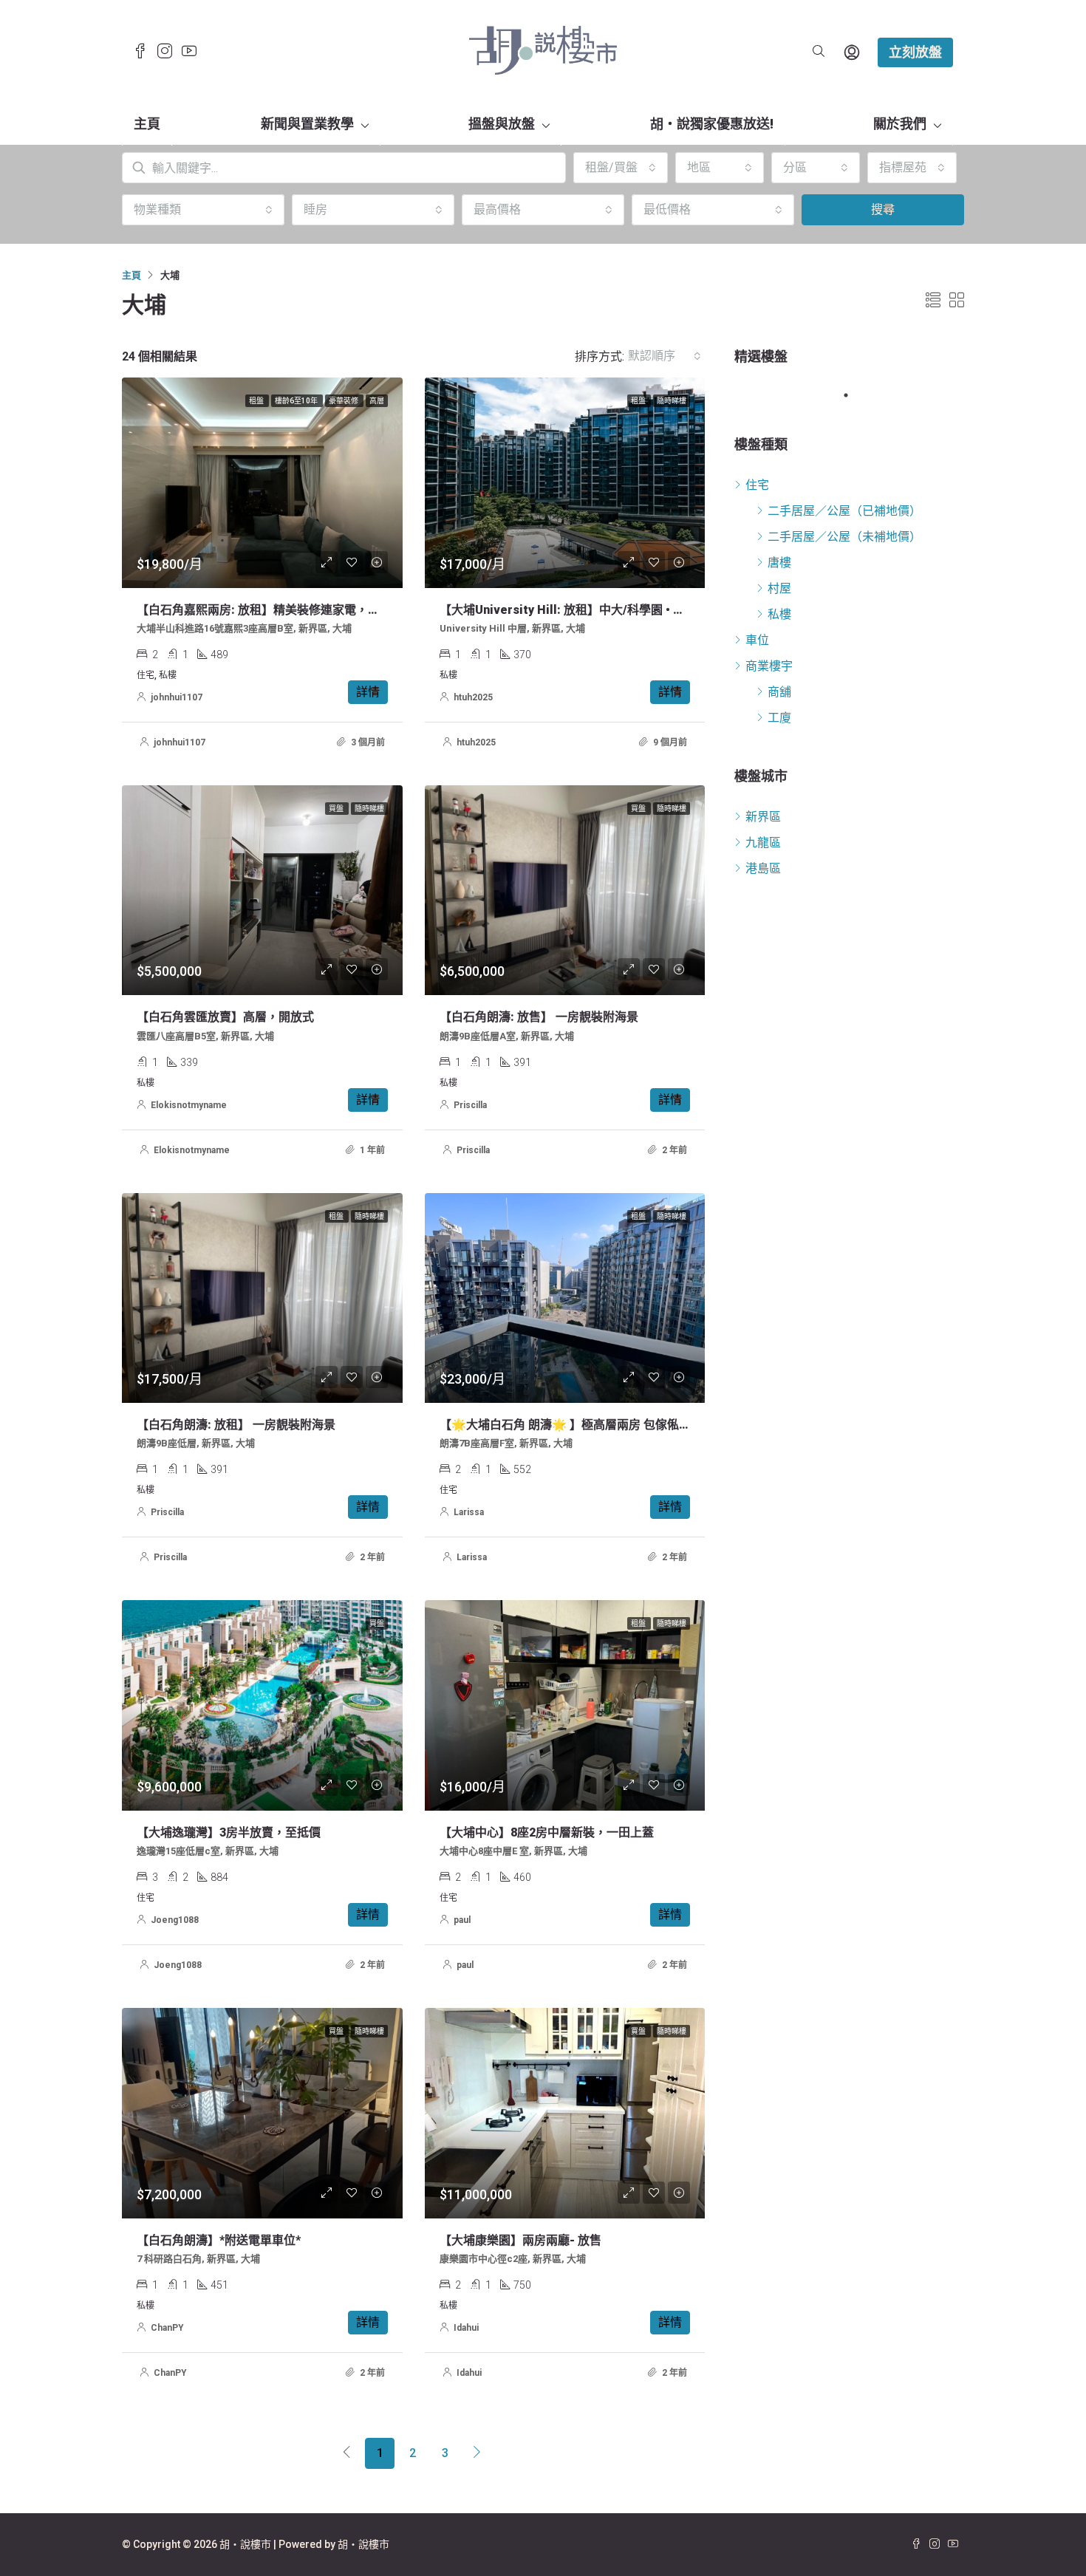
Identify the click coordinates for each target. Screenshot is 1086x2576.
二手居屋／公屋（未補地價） (844, 537)
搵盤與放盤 (502, 124)
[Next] (477, 2453)
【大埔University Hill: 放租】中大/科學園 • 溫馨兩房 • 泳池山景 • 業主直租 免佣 (651, 610)
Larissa (469, 1512)
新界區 (763, 817)
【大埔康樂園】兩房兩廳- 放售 (520, 2240)
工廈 (779, 718)
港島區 (763, 868)
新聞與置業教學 (307, 124)
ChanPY (167, 2328)
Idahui (466, 2328)
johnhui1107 (177, 697)
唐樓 (779, 563)
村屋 (779, 588)
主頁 (147, 124)
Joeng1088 (175, 1920)
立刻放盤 (915, 52)
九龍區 (763, 843)
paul (462, 1920)
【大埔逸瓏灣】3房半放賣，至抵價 (229, 1832)
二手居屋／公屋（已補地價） (844, 511)
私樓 (779, 614)
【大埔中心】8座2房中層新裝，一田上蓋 (547, 1832)
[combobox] (621, 168)
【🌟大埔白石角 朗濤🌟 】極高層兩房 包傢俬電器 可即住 (590, 1425)
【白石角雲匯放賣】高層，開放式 (225, 1017)
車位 (757, 640)
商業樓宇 (769, 666)
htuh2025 (473, 697)
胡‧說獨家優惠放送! (712, 124)
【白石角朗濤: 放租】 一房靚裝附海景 (236, 1425)
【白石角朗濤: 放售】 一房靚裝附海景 (539, 1017)
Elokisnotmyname (189, 1105)
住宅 (757, 485)
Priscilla (470, 1105)
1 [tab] (853, 395)
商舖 (779, 692)
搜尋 (883, 209)
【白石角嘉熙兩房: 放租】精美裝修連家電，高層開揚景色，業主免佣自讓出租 (341, 610)
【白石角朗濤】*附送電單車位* (219, 2240)
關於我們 (900, 124)
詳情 (368, 692)
